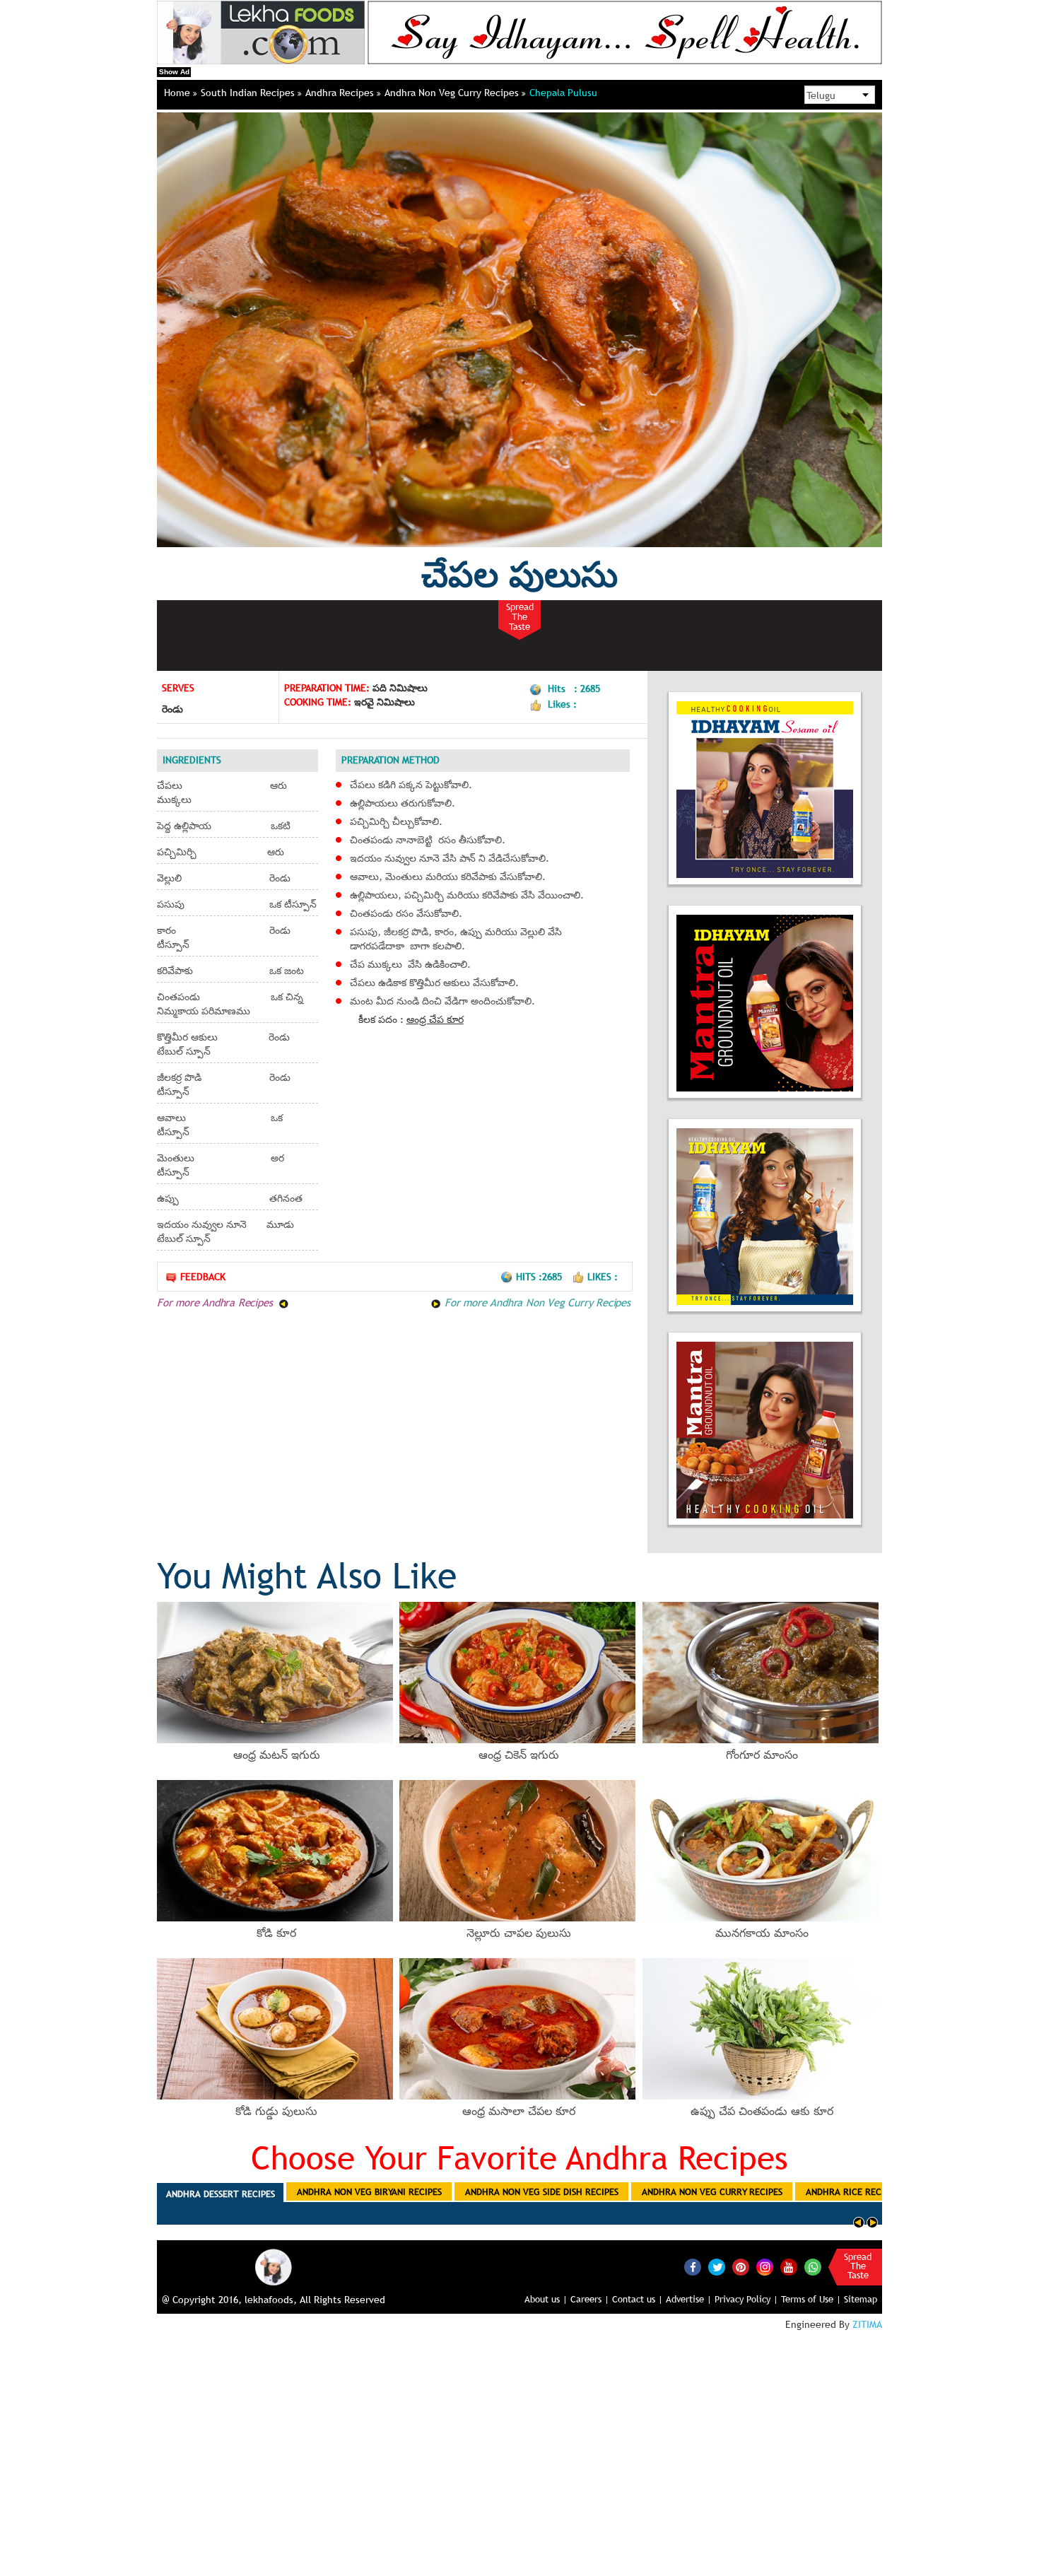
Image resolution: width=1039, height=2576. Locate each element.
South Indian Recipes (249, 93)
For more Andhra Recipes (216, 1302)
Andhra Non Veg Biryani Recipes (369, 2191)
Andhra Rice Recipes (852, 2191)
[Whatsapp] (813, 2267)
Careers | (590, 2299)
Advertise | (689, 2299)
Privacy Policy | (746, 2299)
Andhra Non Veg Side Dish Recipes (542, 2191)
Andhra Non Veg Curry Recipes (453, 93)
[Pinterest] (741, 2267)
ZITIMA (867, 2324)
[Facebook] (693, 2267)
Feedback (203, 1277)
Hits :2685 (540, 1277)
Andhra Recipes (341, 93)
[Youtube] (789, 2267)
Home (178, 93)
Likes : (603, 1277)
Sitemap (861, 2299)
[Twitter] (717, 2267)
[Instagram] (765, 2266)
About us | (546, 2299)
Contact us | (638, 2299)
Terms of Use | (811, 2299)
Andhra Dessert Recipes (221, 2194)
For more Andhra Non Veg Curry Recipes (535, 1302)
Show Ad (174, 72)
